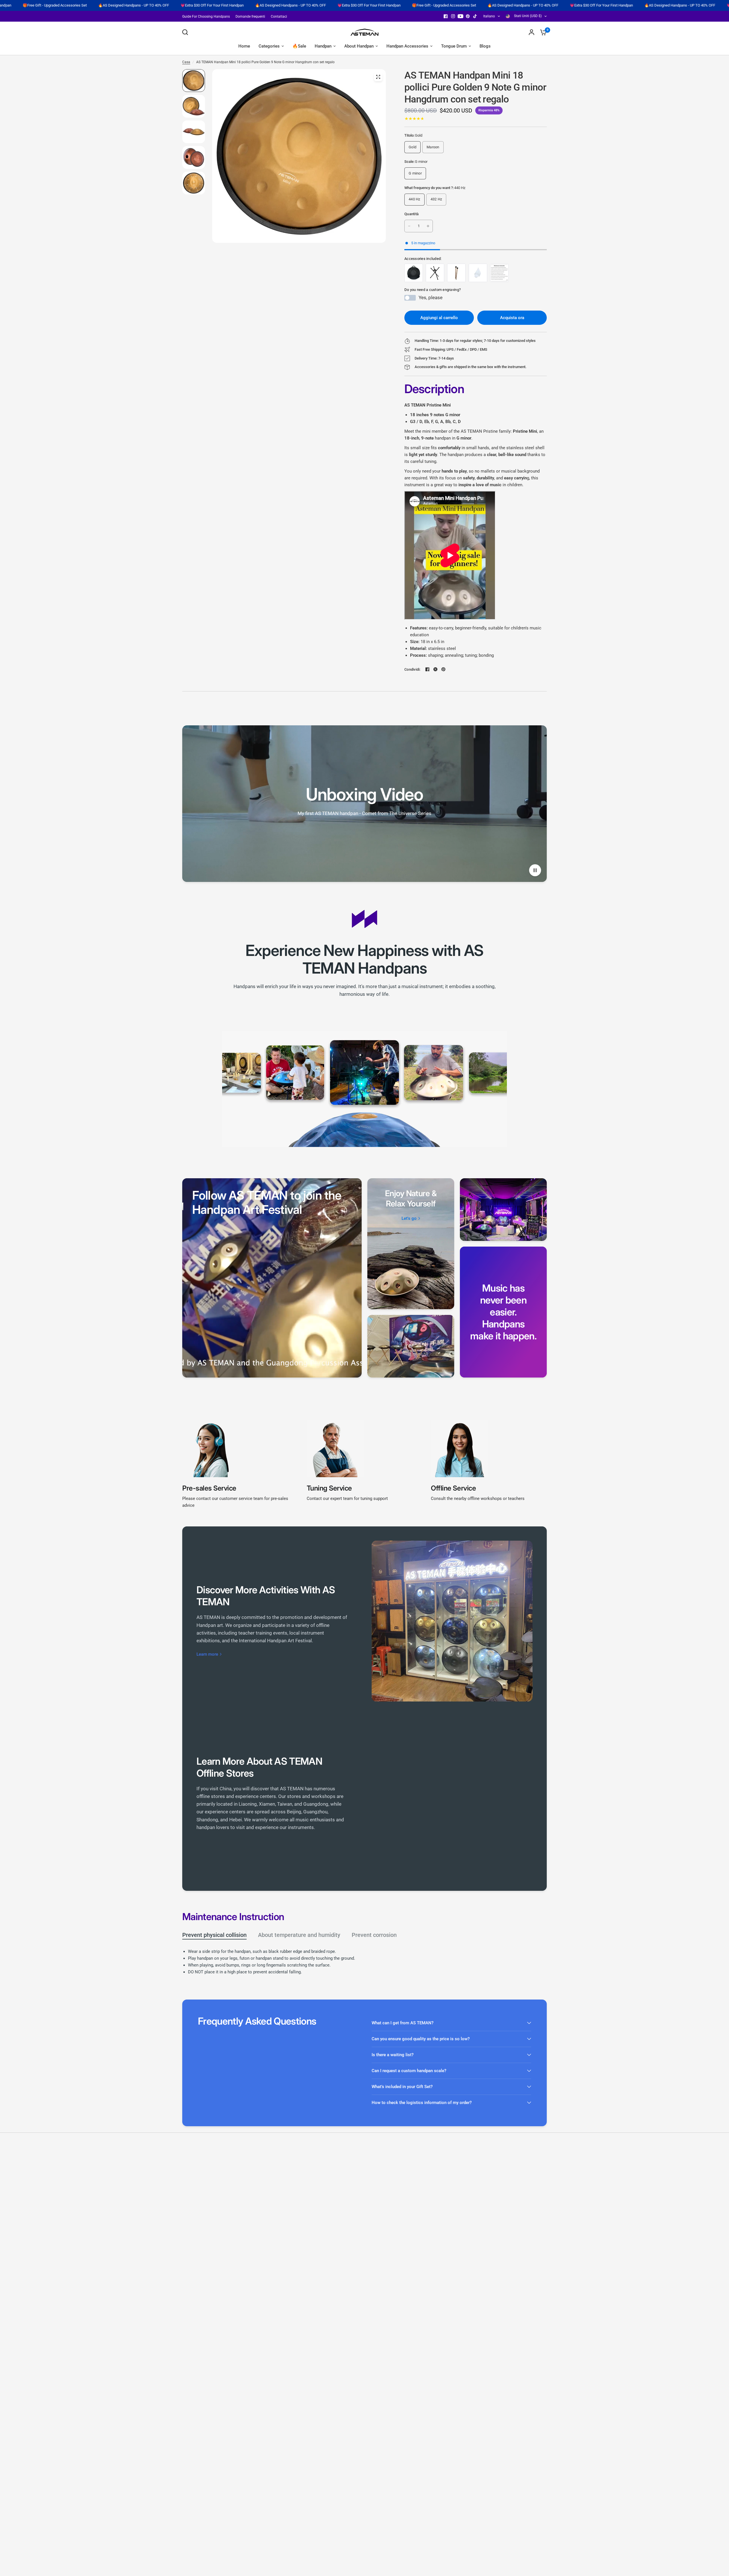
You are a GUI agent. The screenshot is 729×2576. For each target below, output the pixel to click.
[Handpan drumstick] (456, 273)
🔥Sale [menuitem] (299, 46)
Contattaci (279, 17)
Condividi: (412, 669)
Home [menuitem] (244, 46)
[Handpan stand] (435, 273)
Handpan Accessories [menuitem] (407, 46)
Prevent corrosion (374, 1935)
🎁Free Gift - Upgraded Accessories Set (291, 5)
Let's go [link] (409, 1219)
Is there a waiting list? (393, 2055)
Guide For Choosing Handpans (206, 17)
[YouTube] (460, 16)
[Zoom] (378, 77)
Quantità (411, 214)
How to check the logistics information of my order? (422, 2103)
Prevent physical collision (214, 1935)
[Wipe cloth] (478, 273)
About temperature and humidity (299, 1935)
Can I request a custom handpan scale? (409, 2071)
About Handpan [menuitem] (359, 46)
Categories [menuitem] (269, 46)
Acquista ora (512, 318)
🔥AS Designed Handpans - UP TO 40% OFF (137, 5)
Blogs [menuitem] (485, 46)
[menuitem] (207, 17)
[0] (542, 32)
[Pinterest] (468, 16)
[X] (435, 669)
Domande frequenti (250, 17)
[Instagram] (453, 16)
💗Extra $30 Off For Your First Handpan (59, 5)
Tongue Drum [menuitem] (454, 46)
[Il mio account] (532, 32)
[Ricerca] (187, 32)
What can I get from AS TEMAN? (403, 2023)
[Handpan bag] (414, 273)
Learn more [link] (207, 1654)
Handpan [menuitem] (323, 46)
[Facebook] (446, 16)
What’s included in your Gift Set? (402, 2087)
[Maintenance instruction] (499, 273)
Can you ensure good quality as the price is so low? (421, 2039)
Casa (186, 62)
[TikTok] (475, 16)
